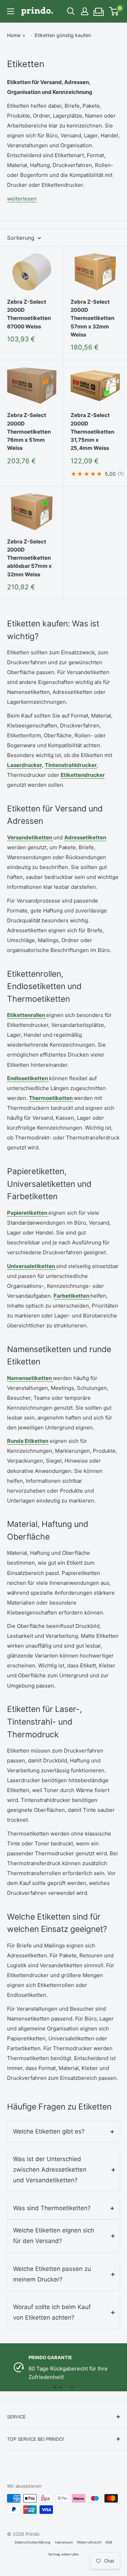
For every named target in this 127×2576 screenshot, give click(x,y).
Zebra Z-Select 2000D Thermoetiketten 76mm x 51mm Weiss (29, 432)
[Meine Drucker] (99, 10)
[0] (114, 11)
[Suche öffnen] (71, 11)
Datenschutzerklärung (33, 2542)
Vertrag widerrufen (64, 2554)
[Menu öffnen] (11, 11)
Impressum (64, 2542)
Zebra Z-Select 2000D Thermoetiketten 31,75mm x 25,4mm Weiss (92, 432)
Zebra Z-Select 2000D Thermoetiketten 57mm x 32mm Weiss (92, 318)
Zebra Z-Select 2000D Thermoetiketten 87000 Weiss (29, 314)
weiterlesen (22, 199)
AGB (109, 2542)
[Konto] (85, 11)
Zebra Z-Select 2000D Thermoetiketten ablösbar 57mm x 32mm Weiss (29, 558)
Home (14, 35)
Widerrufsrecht (89, 2542)
